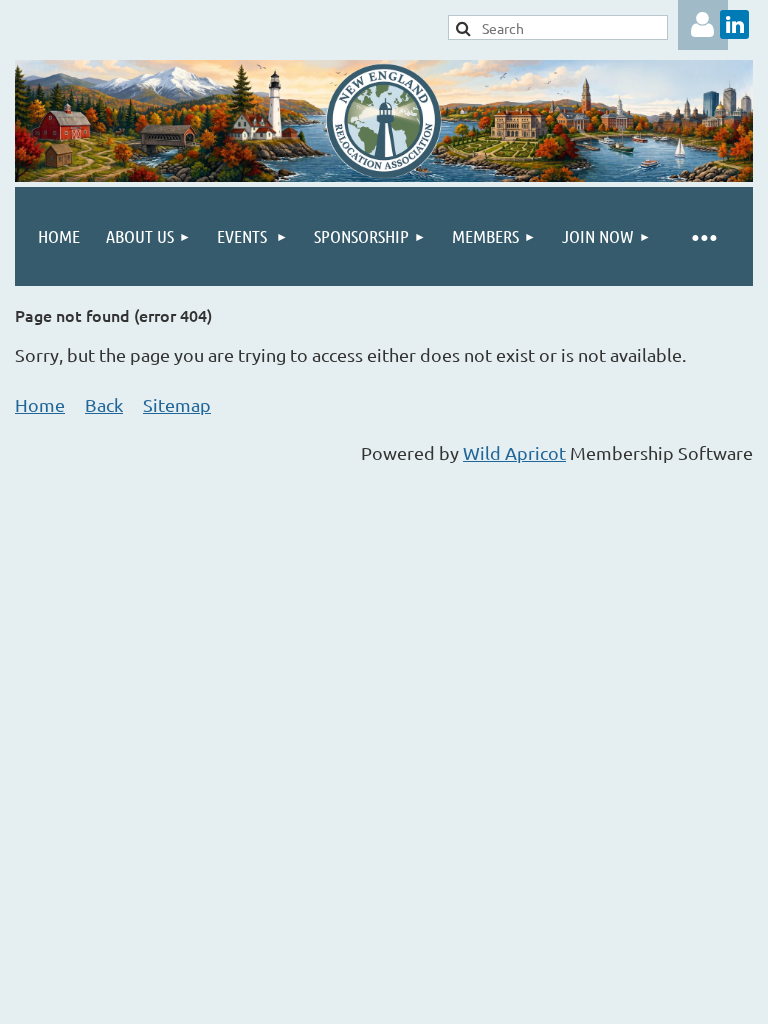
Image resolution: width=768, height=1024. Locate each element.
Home (40, 404)
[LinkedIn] (734, 24)
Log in (703, 25)
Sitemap (177, 404)
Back (104, 404)
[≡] (703, 236)
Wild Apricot (514, 452)
